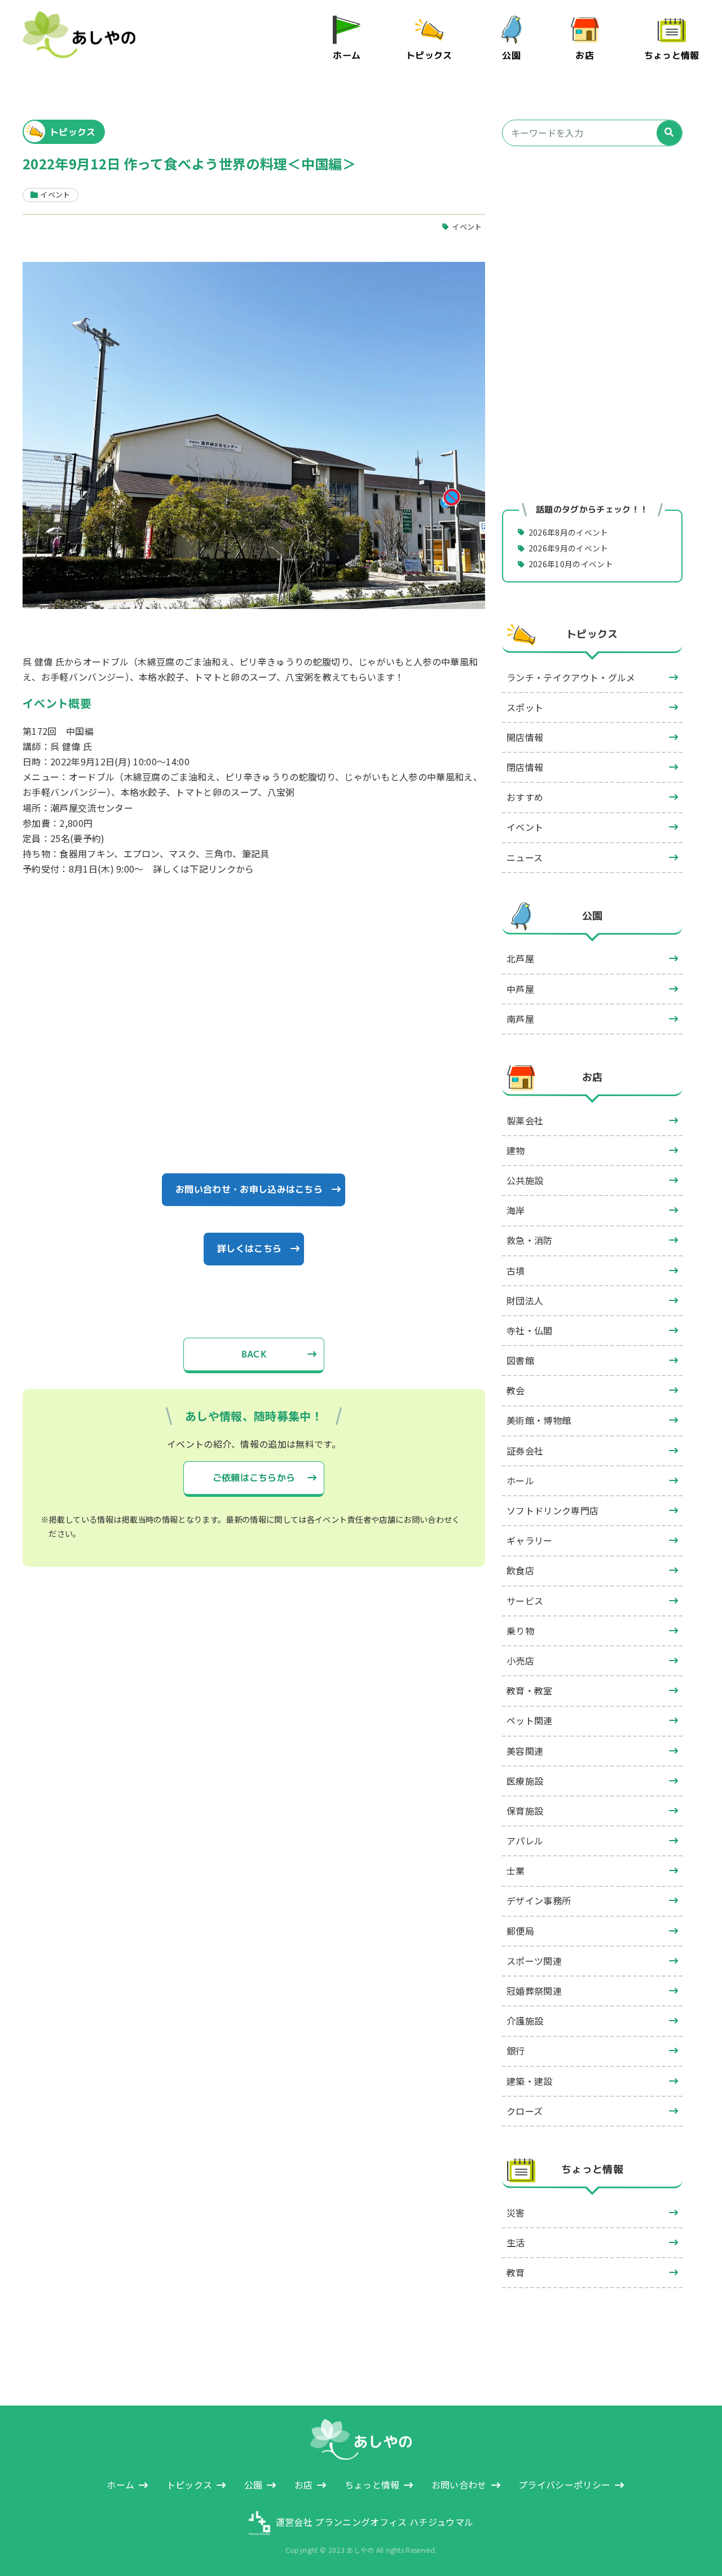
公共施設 (525, 1180)
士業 (516, 1870)
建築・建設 (530, 2081)
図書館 (520, 1360)
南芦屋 (520, 1019)
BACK (254, 1354)
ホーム (347, 55)
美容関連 (525, 1751)
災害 (516, 2213)
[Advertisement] (592, 253)
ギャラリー (530, 1540)
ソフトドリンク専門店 (552, 1510)
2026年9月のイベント (569, 548)
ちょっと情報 (672, 55)
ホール (520, 1480)
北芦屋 (520, 958)
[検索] (669, 133)
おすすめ (525, 797)
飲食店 (520, 1570)
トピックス (429, 55)
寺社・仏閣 (530, 1330)
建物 (516, 1150)
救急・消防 (530, 1240)
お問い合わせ (459, 2485)
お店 (585, 55)
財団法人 (525, 1300)
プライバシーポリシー (564, 2485)
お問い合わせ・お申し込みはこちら (249, 1189)
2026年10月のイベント (571, 564)
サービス (525, 1601)
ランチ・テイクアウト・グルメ (571, 677)
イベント (467, 227)
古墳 (516, 1271)
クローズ (525, 2111)
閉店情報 (525, 767)
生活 (516, 2242)
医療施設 (525, 1781)
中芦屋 (520, 989)
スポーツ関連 (534, 1961)
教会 (516, 1390)
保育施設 (525, 1811)
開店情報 (525, 737)
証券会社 (525, 1451)
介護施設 (525, 2021)
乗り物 (520, 1631)
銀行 (516, 2051)
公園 (512, 55)
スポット (525, 707)
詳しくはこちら (249, 1248)
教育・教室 (530, 1690)
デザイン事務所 (539, 1900)
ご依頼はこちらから (254, 1478)
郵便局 (520, 1931)
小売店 (520, 1661)
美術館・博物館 (539, 1420)
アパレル (525, 1841)
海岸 (516, 1210)
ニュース (525, 857)
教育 (516, 2272)
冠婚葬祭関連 (534, 1991)
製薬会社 (525, 1120)
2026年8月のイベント (569, 532)
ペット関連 (530, 1720)
